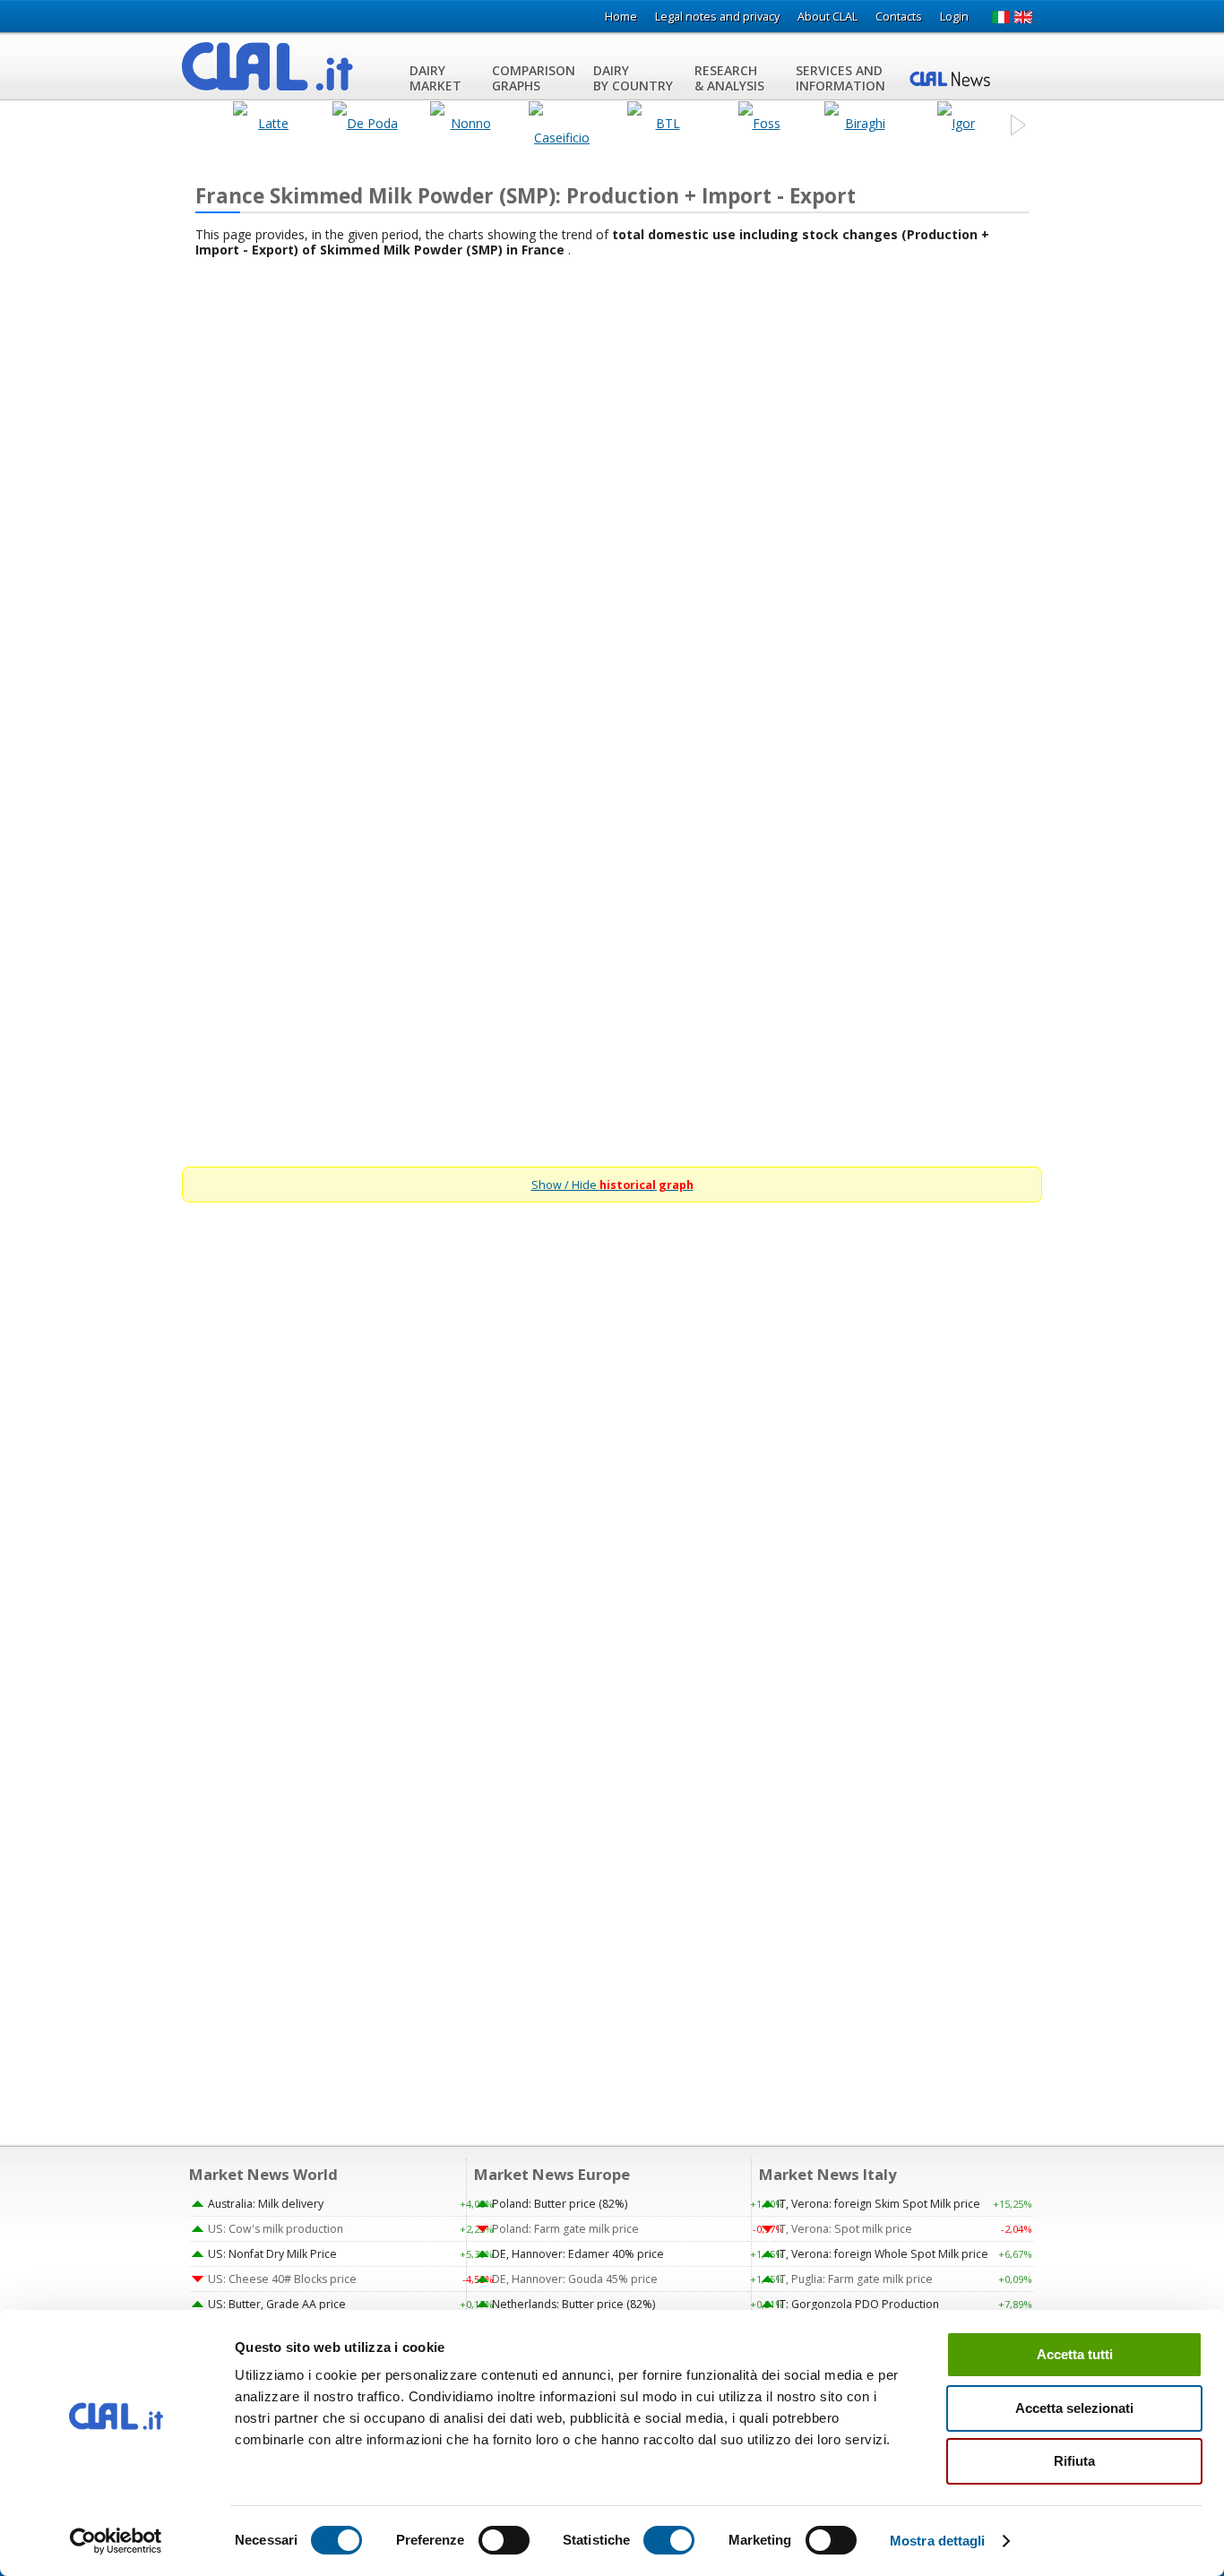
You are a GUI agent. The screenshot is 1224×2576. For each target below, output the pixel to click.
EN (1024, 17)
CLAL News (953, 78)
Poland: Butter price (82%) (560, 2204)
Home (621, 17)
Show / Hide (612, 1185)
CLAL (268, 66)
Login (954, 17)
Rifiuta (1074, 2461)
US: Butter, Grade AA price (277, 2304)
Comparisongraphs (534, 78)
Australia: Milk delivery (266, 2204)
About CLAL (827, 17)
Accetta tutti (1075, 2354)
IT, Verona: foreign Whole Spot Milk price (883, 2254)
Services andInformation (840, 78)
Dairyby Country (633, 78)
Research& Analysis (729, 78)
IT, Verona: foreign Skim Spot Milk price (879, 2204)
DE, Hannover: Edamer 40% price (578, 2254)
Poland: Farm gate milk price (565, 2229)
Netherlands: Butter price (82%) (573, 2304)
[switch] (504, 2540)
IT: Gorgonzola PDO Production (858, 2304)
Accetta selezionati (1074, 2408)
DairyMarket (435, 78)
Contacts (899, 17)
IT (1000, 17)
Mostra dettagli (938, 2541)
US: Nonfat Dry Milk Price (272, 2254)
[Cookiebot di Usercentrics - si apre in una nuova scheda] (116, 2541)
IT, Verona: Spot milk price (845, 2229)
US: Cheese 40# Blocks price (282, 2279)
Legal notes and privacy (717, 17)
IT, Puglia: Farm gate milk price (855, 2279)
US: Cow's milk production (276, 2229)
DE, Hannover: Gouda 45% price (575, 2279)
